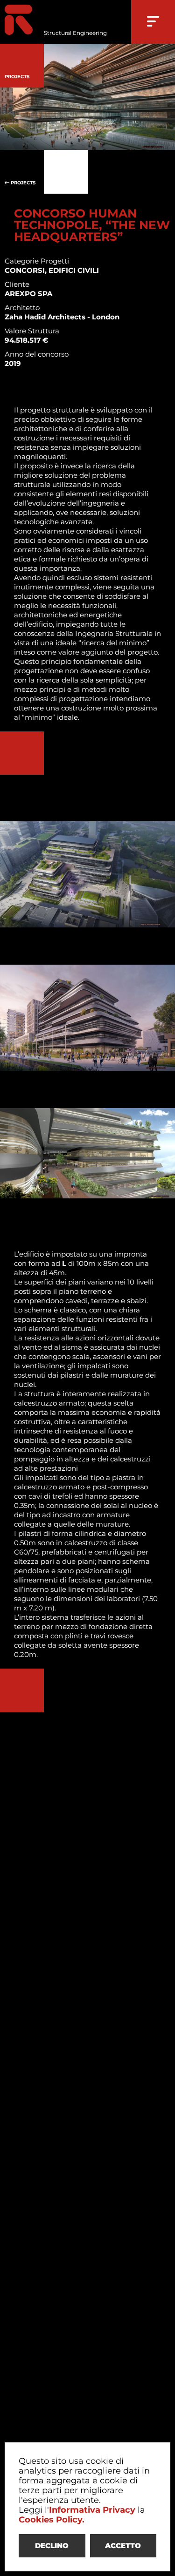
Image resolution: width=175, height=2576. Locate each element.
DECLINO (52, 2546)
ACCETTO (123, 2546)
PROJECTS (22, 183)
